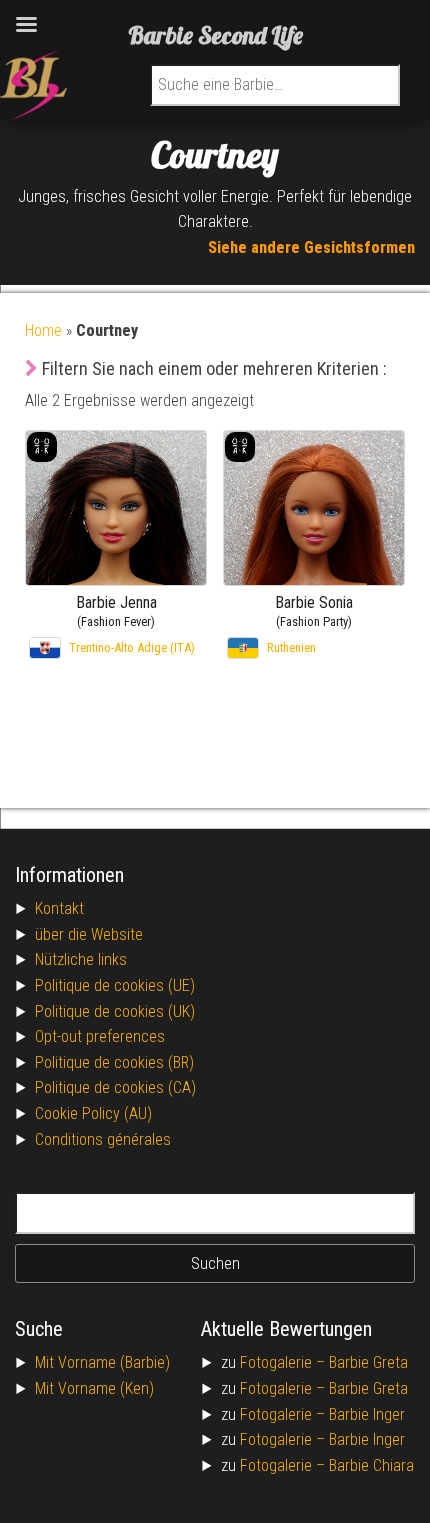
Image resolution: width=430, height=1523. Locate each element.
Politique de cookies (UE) (115, 985)
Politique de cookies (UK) (115, 1011)
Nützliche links (81, 959)
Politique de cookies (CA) (115, 1087)
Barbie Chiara (371, 1465)
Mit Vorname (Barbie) (102, 1362)
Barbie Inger (367, 1414)
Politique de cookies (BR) (114, 1062)
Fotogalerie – (284, 1362)
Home (43, 330)
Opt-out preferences (100, 1036)
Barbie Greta (368, 1362)
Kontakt (59, 908)
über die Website (89, 934)
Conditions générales (103, 1139)
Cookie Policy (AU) (93, 1113)
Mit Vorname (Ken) (94, 1388)
